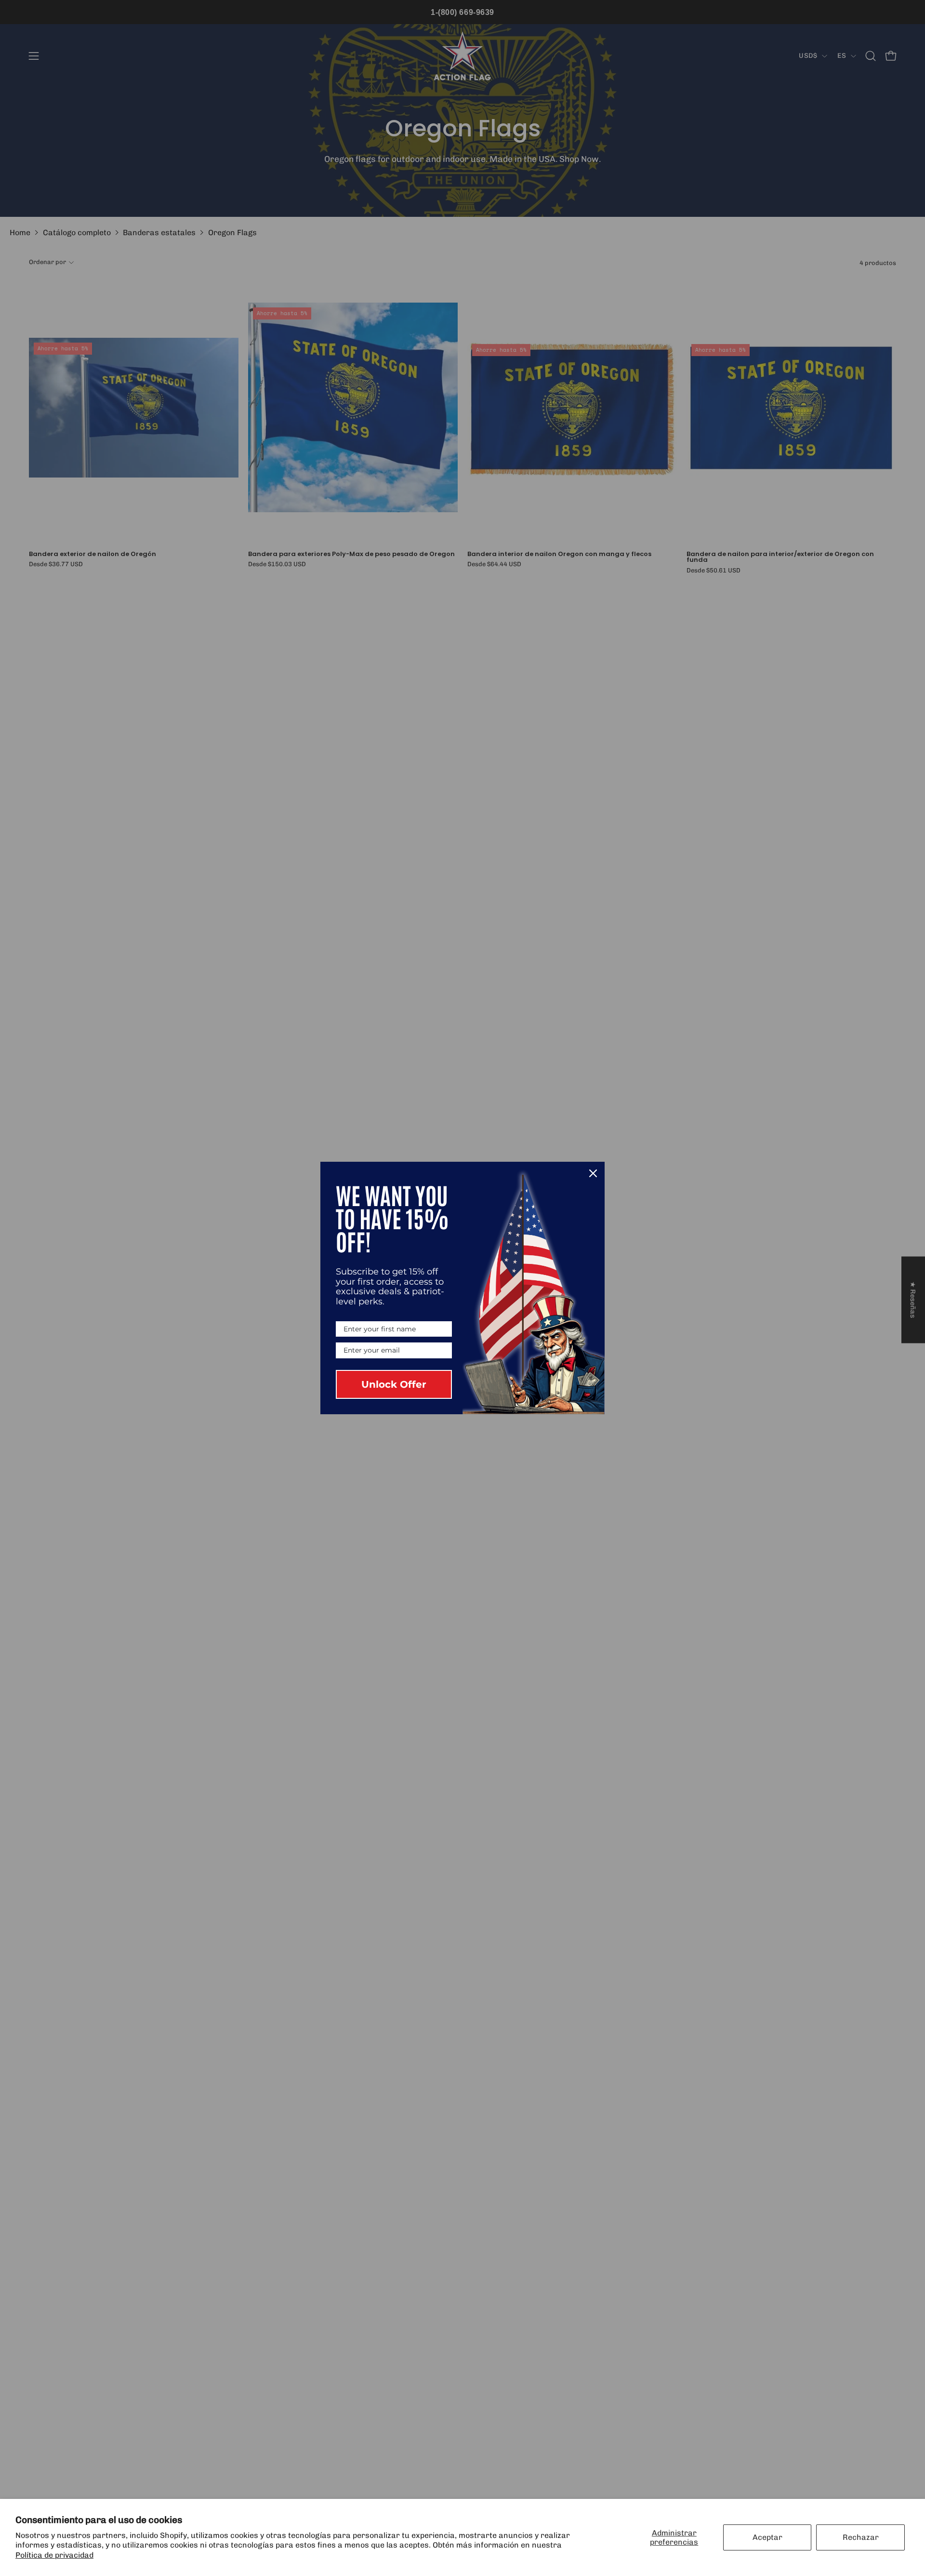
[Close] (593, 1173)
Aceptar (767, 2537)
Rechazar (861, 2537)
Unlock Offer (394, 1384)
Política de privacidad (54, 2555)
